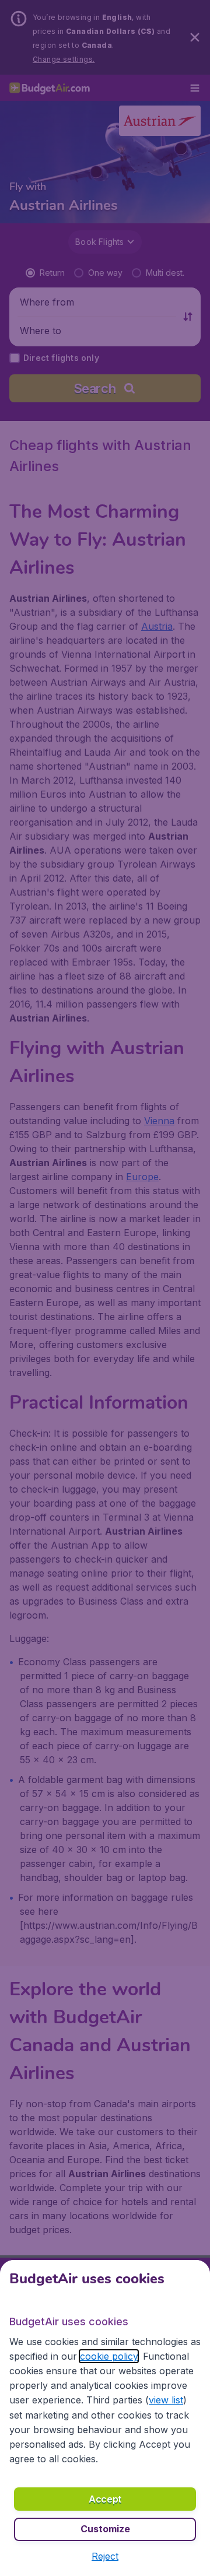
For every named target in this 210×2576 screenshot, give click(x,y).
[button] (105, 2556)
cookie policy (109, 2356)
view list (166, 2400)
